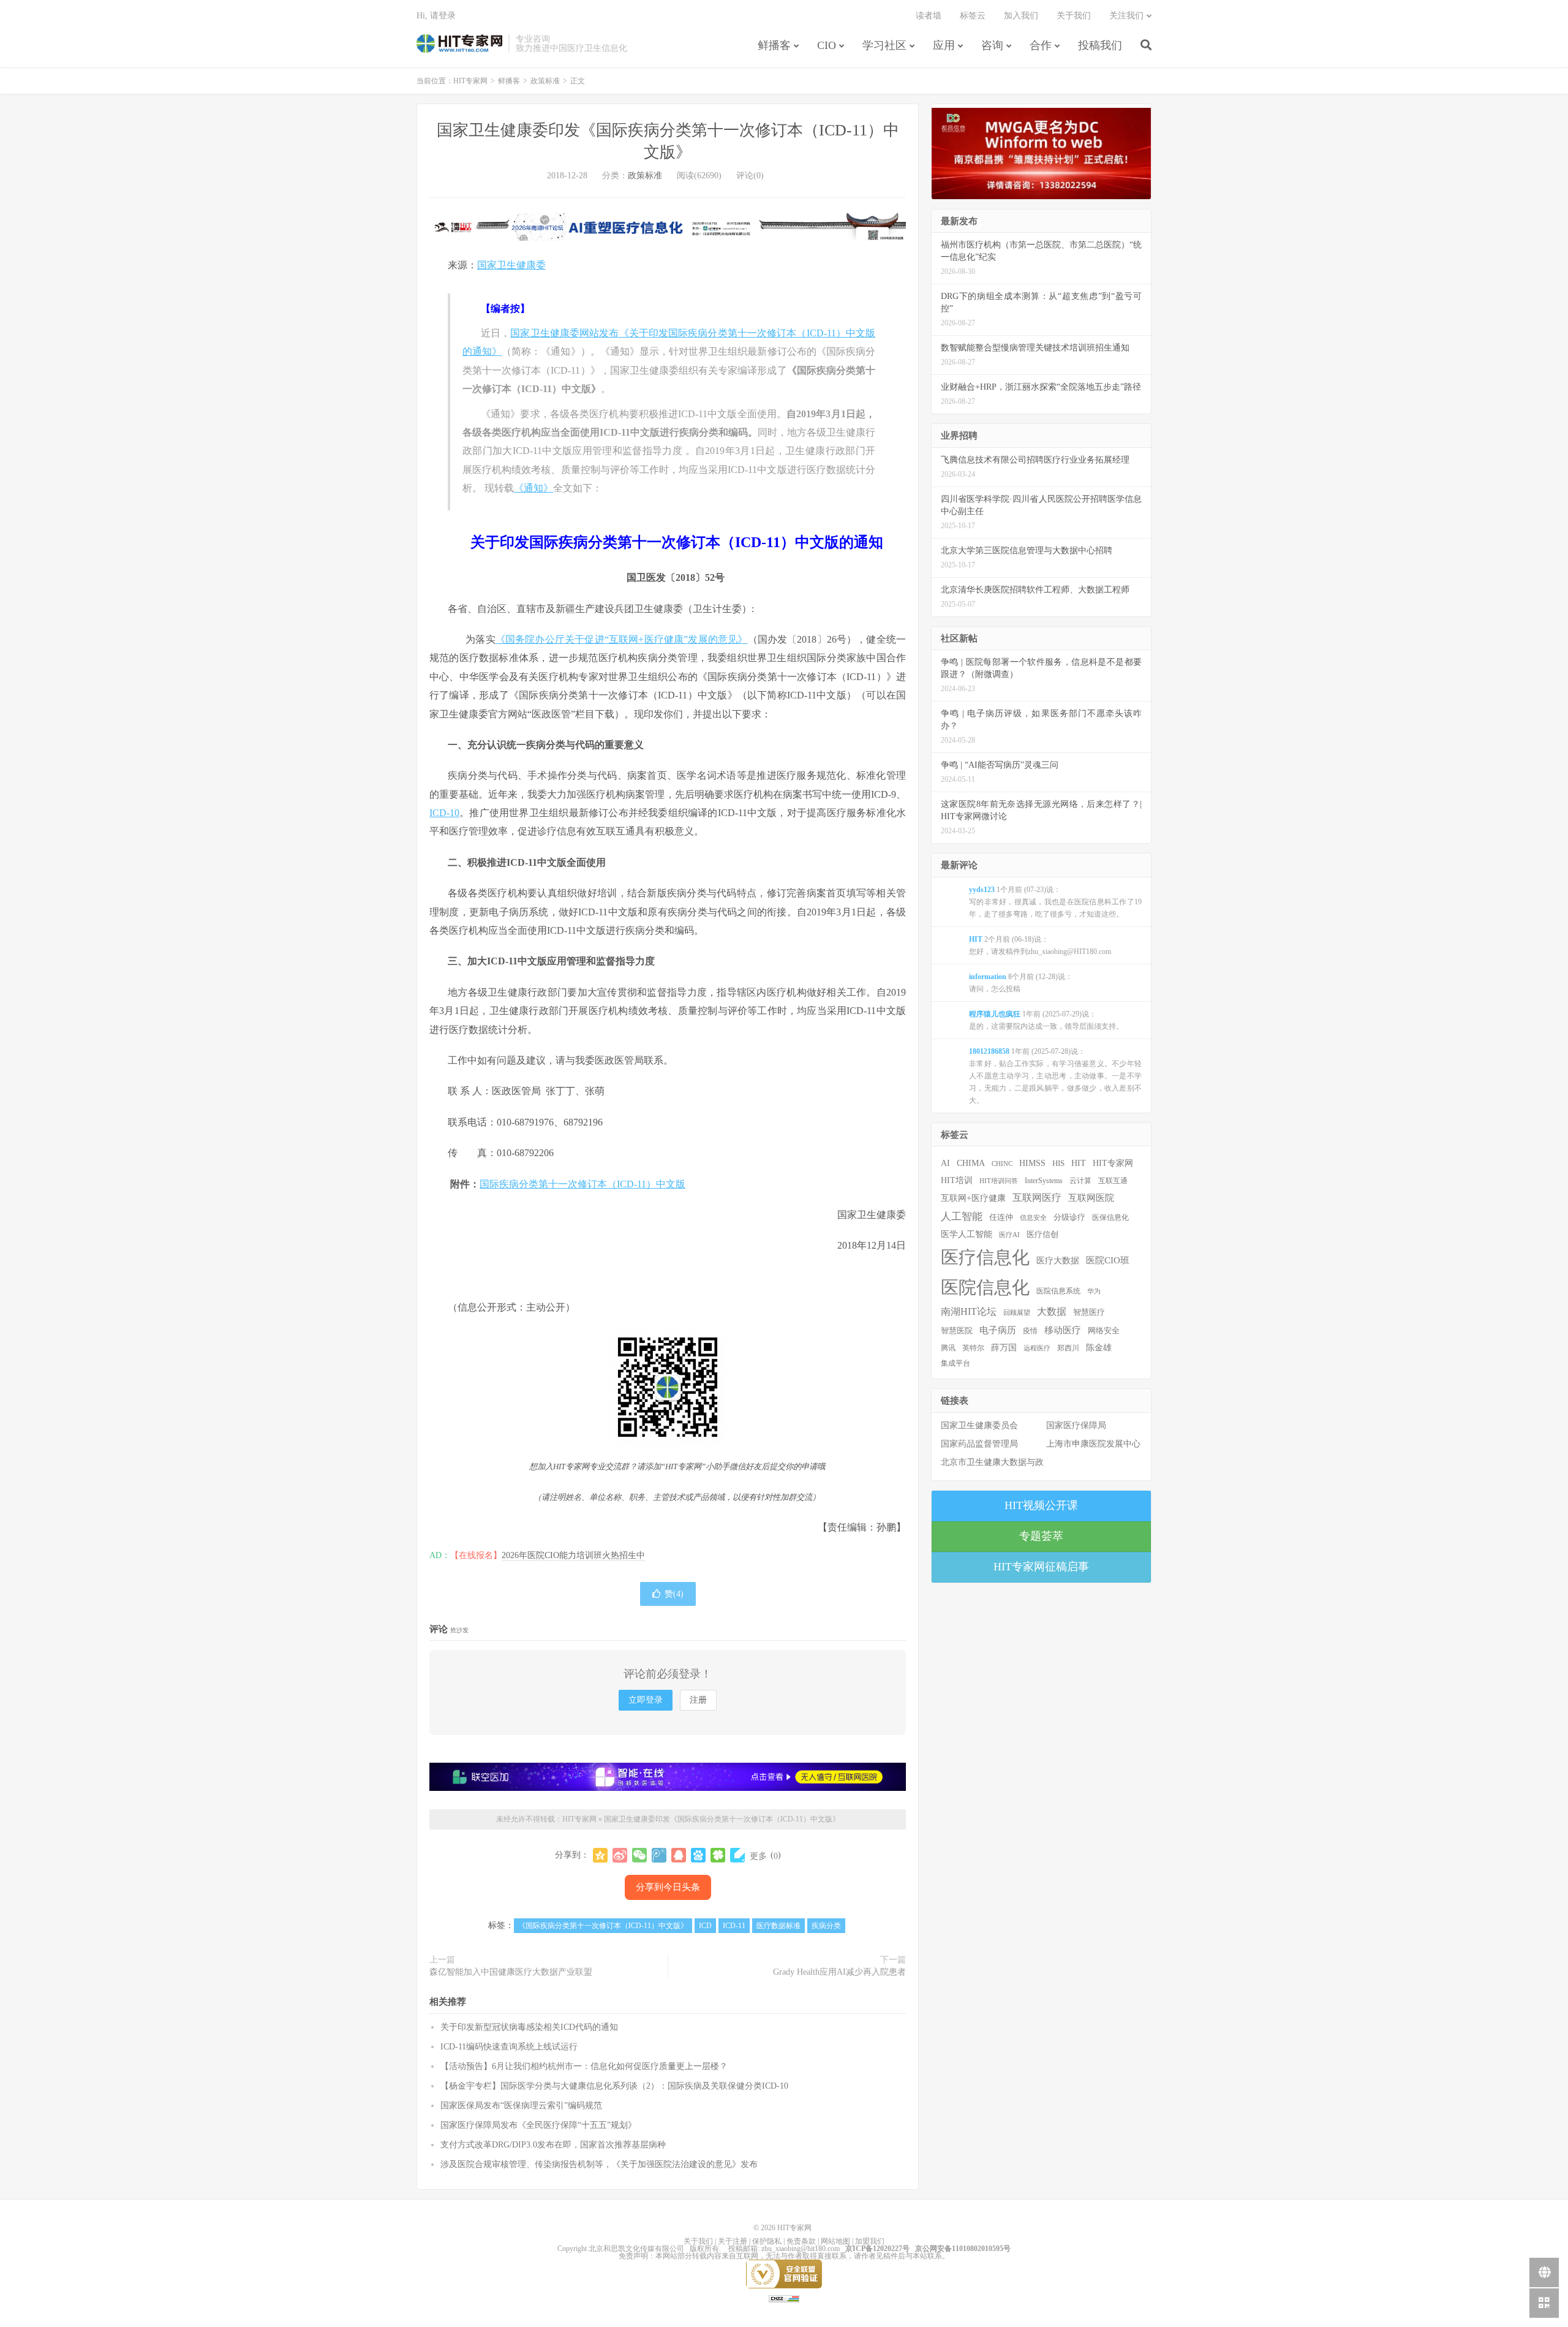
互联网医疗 (1037, 1198)
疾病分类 (826, 1926)
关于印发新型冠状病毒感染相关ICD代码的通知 (529, 2027)
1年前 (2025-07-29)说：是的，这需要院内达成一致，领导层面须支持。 (1046, 1020)
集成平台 (956, 1363)
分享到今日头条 (668, 1887)
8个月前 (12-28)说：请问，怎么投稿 (1021, 983)
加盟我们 (870, 2241)
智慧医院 (957, 1331)
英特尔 (973, 1348)
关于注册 (733, 2241)
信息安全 (1033, 1217)
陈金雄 (1099, 1348)
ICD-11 (734, 1926)
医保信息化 (1110, 1217)
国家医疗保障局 (1076, 1425)
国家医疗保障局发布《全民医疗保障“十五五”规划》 (538, 2125)
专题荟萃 (1041, 1536)
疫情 (1030, 1331)
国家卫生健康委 (511, 265)
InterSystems (1044, 1181)
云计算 (1080, 1181)
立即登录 (646, 1700)
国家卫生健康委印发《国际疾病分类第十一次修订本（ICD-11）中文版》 (722, 1819)
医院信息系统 (1058, 1291)
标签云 (973, 16)
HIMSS (1032, 1163)
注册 (698, 1700)
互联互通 (1113, 1181)
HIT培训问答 (999, 1181)
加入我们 (1021, 16)
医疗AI (1009, 1235)
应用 (944, 45)
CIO (827, 45)
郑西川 (1068, 1348)
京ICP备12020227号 (877, 2249)
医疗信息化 (985, 1257)
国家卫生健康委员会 (979, 1425)
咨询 (992, 45)
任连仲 (1001, 1217)
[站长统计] (784, 2298)
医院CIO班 (1108, 1260)
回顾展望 (1017, 1312)
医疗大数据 (1058, 1261)
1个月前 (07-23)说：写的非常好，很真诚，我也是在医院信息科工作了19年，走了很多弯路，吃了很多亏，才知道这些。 (1055, 902)
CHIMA (971, 1163)
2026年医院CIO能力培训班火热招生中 (573, 1555)
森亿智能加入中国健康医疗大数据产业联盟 (511, 1972)
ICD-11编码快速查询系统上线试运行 (509, 2047)
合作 (1041, 45)
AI (945, 1163)
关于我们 (1074, 16)
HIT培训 (957, 1180)
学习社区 (884, 45)
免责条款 (801, 2241)
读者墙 (929, 16)
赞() (674, 1594)
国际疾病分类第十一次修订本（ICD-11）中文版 (582, 1184)
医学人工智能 (967, 1234)
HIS (1058, 1163)
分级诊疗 (1069, 1217)
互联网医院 (1091, 1198)
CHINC (1002, 1163)
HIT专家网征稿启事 (1041, 1567)
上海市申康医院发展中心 (1093, 1444)
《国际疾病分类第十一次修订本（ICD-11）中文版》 (603, 1926)
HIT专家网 (459, 44)
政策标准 (545, 81)
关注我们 (1126, 16)
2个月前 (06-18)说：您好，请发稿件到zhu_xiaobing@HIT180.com (1040, 945)
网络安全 (1104, 1331)
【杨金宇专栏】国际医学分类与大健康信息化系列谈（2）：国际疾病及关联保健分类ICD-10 (614, 2086)
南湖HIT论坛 (969, 1311)
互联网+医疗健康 (973, 1198)
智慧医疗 (1089, 1312)
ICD (705, 1926)
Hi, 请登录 (436, 16)
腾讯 (948, 1348)
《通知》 (533, 488)
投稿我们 (1100, 45)
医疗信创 (1042, 1235)
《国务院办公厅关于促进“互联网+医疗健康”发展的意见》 (622, 639)
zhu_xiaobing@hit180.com (801, 2249)
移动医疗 (1063, 1330)
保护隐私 (767, 2241)
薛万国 (1004, 1347)
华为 (1094, 1291)
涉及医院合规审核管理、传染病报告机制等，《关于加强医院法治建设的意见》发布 (599, 2164)
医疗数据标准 (778, 1926)
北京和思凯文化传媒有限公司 (636, 2249)
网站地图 (835, 2241)
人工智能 (962, 1216)
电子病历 (998, 1330)
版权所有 (704, 2249)
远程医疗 (1037, 1348)
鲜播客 (774, 45)
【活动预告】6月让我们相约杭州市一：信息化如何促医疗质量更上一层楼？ (584, 2066)
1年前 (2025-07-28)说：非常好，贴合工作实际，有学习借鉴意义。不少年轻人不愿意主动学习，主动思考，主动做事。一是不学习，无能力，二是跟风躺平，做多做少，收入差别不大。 (1055, 1076)
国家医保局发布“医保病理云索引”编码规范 (521, 2106)
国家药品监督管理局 (979, 1444)
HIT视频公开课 (1041, 1505)
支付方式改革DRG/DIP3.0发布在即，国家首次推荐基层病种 (553, 2145)
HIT (1079, 1163)
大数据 (1052, 1312)
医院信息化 (985, 1287)
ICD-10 (444, 813)
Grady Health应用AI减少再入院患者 (839, 1972)
